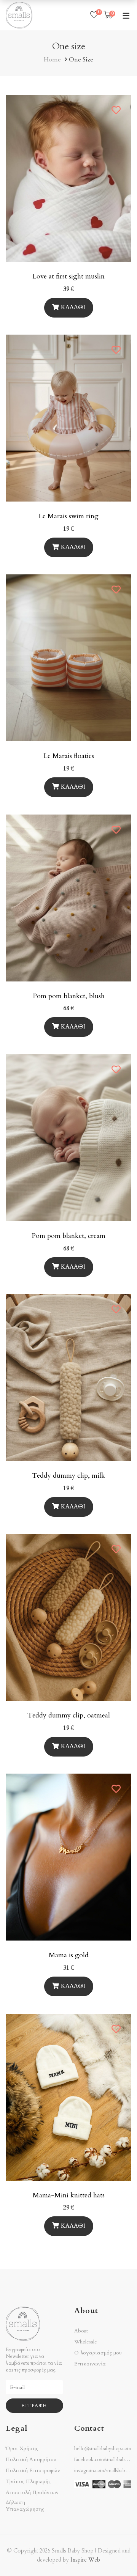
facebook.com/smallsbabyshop (106, 2460)
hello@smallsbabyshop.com (103, 2449)
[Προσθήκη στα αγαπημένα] (116, 110)
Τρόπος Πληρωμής (28, 2482)
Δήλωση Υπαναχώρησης (25, 2506)
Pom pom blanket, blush (69, 996)
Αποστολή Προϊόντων (32, 2493)
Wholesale (86, 2342)
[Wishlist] (94, 15)
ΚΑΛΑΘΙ (73, 307)
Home (52, 60)
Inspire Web (85, 2560)
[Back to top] (116, 2555)
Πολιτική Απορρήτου (31, 2460)
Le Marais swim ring (68, 516)
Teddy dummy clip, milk (68, 1476)
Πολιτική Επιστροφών (33, 2471)
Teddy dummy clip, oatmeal (69, 1715)
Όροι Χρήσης (22, 2449)
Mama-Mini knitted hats (69, 2195)
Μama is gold (69, 1955)
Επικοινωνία (90, 2364)
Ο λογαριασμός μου (98, 2353)
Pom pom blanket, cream (68, 1236)
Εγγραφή (34, 2406)
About (81, 2331)
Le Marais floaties (69, 756)
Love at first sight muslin (68, 276)
